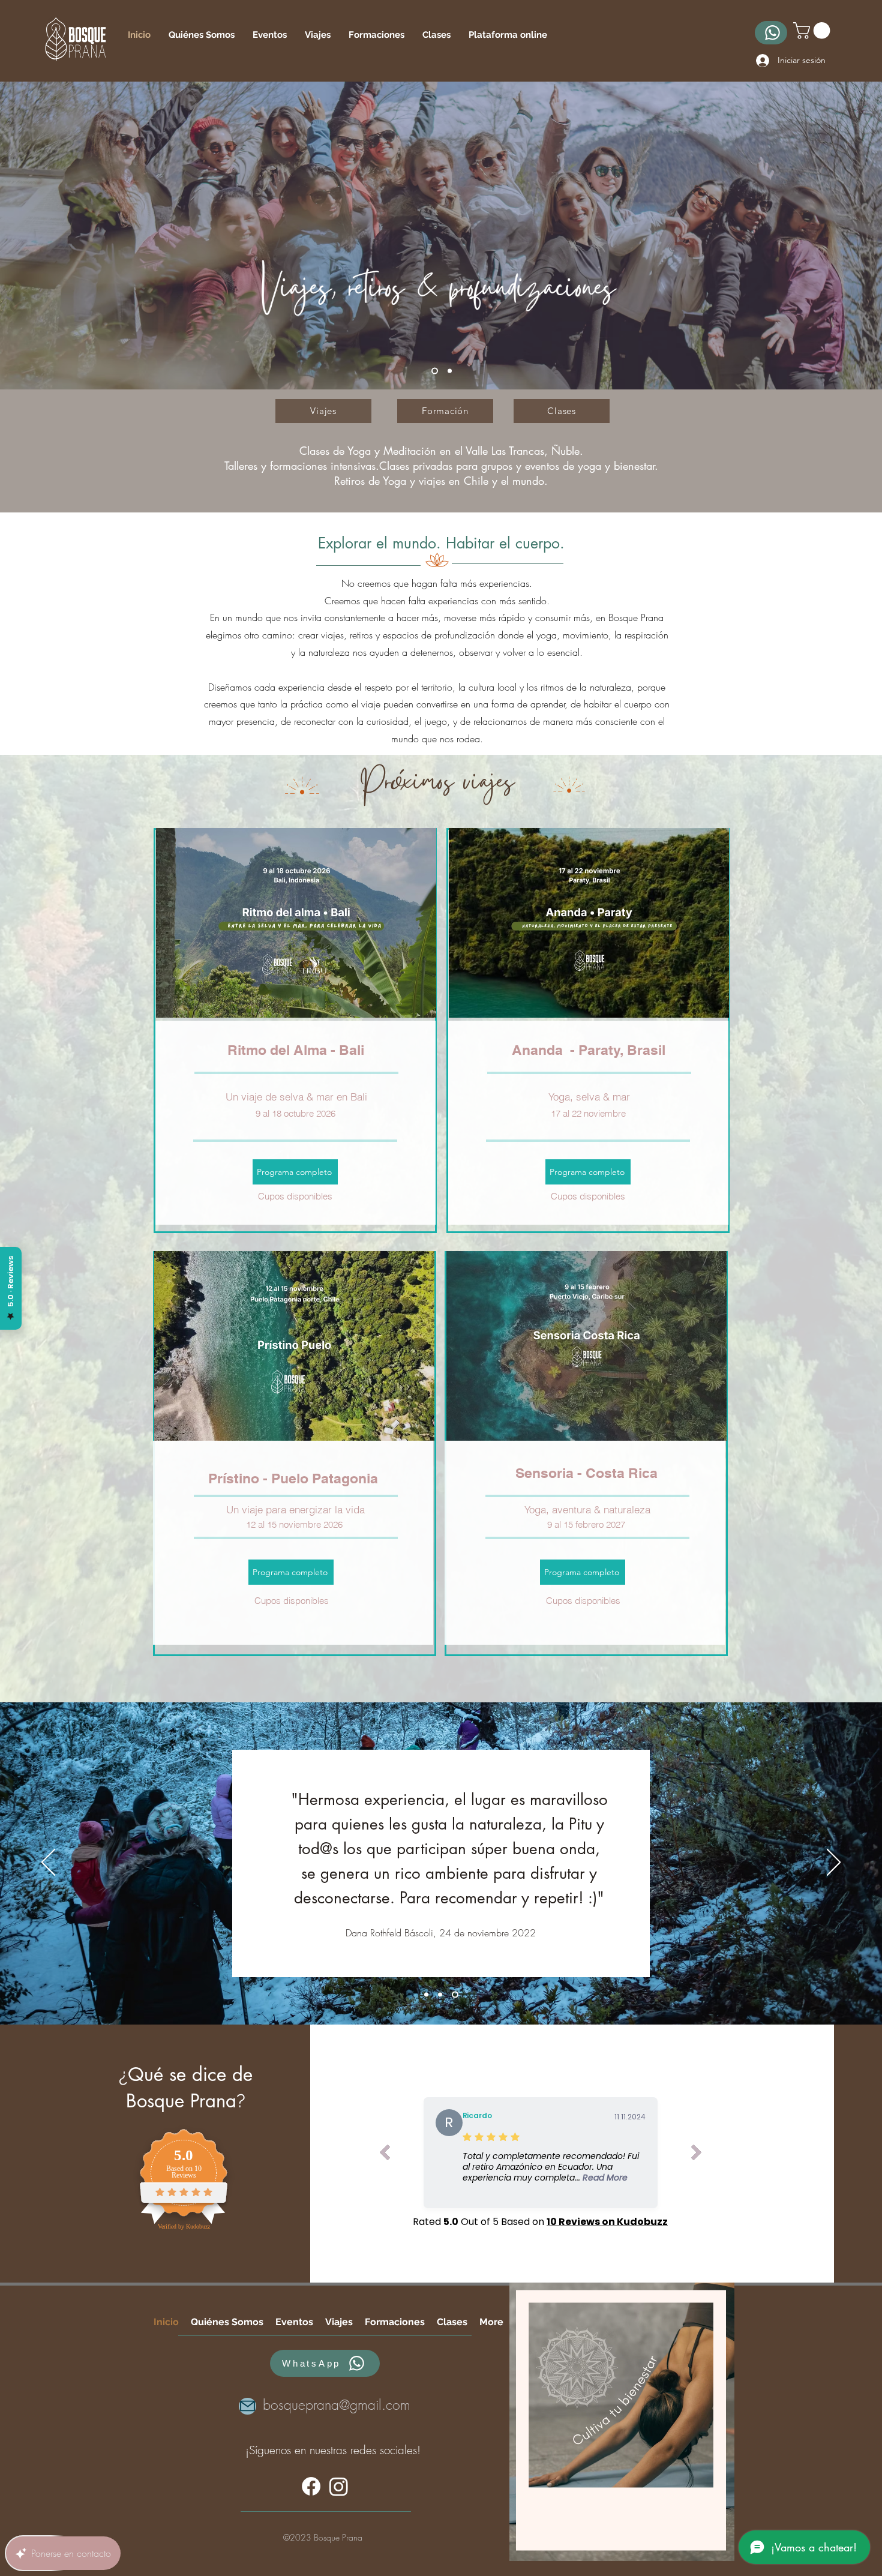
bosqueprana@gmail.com (337, 2405)
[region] (622, 2422)
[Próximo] (834, 1863)
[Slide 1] (433, 371)
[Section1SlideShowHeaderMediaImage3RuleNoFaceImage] (456, 1994)
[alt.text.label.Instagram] (339, 2486)
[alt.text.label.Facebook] (311, 2486)
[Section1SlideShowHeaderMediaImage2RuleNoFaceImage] (441, 1994)
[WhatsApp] (771, 33)
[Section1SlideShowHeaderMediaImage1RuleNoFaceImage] (426, 1994)
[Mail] (247, 2406)
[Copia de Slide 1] (448, 371)
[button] (814, 31)
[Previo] (48, 1863)
